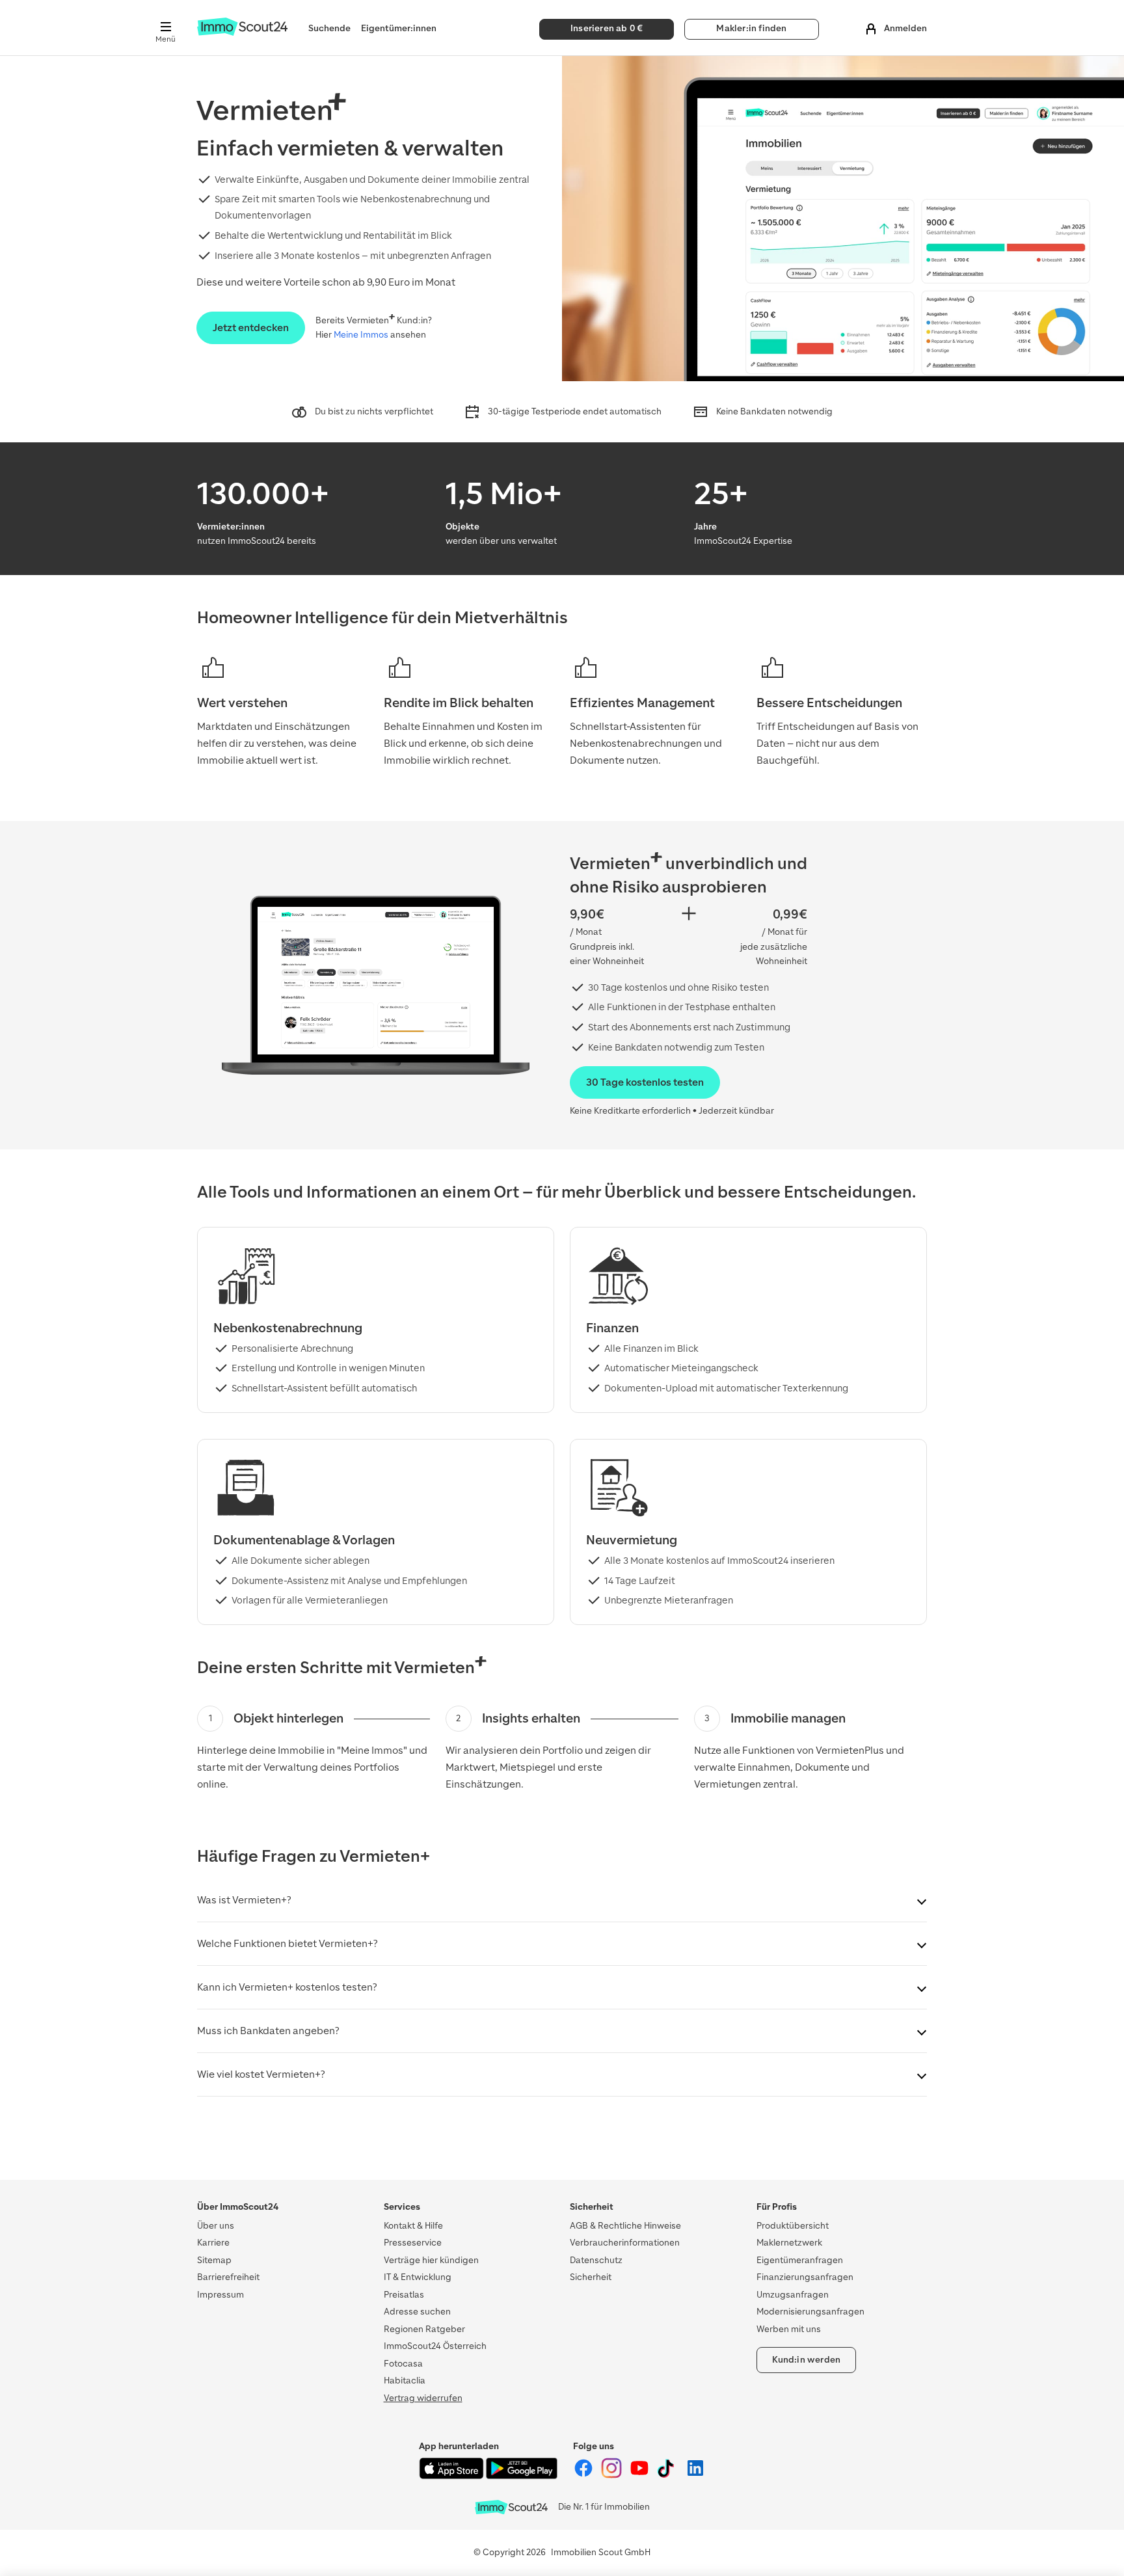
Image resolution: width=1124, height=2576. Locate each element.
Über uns (216, 2226)
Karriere (213, 2243)
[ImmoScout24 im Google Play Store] (522, 2476)
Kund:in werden (807, 2360)
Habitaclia (405, 2381)
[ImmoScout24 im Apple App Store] (452, 2476)
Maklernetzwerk (789, 2243)
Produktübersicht (793, 2226)
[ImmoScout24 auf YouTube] (640, 2475)
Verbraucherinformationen (625, 2243)
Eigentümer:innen (399, 28)
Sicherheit (591, 2277)
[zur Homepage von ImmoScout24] (242, 33)
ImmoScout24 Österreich (435, 2346)
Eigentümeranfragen (800, 2260)
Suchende (329, 28)
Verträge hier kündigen (431, 2260)
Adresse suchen (417, 2312)
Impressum (221, 2295)
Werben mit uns (789, 2329)
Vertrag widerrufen (423, 2398)
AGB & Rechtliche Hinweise (625, 2226)
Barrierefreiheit (228, 2277)
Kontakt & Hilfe (413, 2226)
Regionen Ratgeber (424, 2329)
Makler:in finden (751, 28)
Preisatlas (404, 2295)
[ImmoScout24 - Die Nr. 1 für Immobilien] (511, 2507)
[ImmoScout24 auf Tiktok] (668, 2475)
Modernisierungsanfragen (810, 2312)
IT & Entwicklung (418, 2277)
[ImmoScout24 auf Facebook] (584, 2475)
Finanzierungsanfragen (805, 2277)
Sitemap (214, 2260)
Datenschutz (596, 2260)
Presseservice (413, 2243)
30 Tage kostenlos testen (645, 1082)
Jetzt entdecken (251, 328)
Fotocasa (403, 2364)
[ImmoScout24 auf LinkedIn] (695, 2475)
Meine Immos (361, 335)
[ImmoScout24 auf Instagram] (612, 2475)
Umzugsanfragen (793, 2295)
